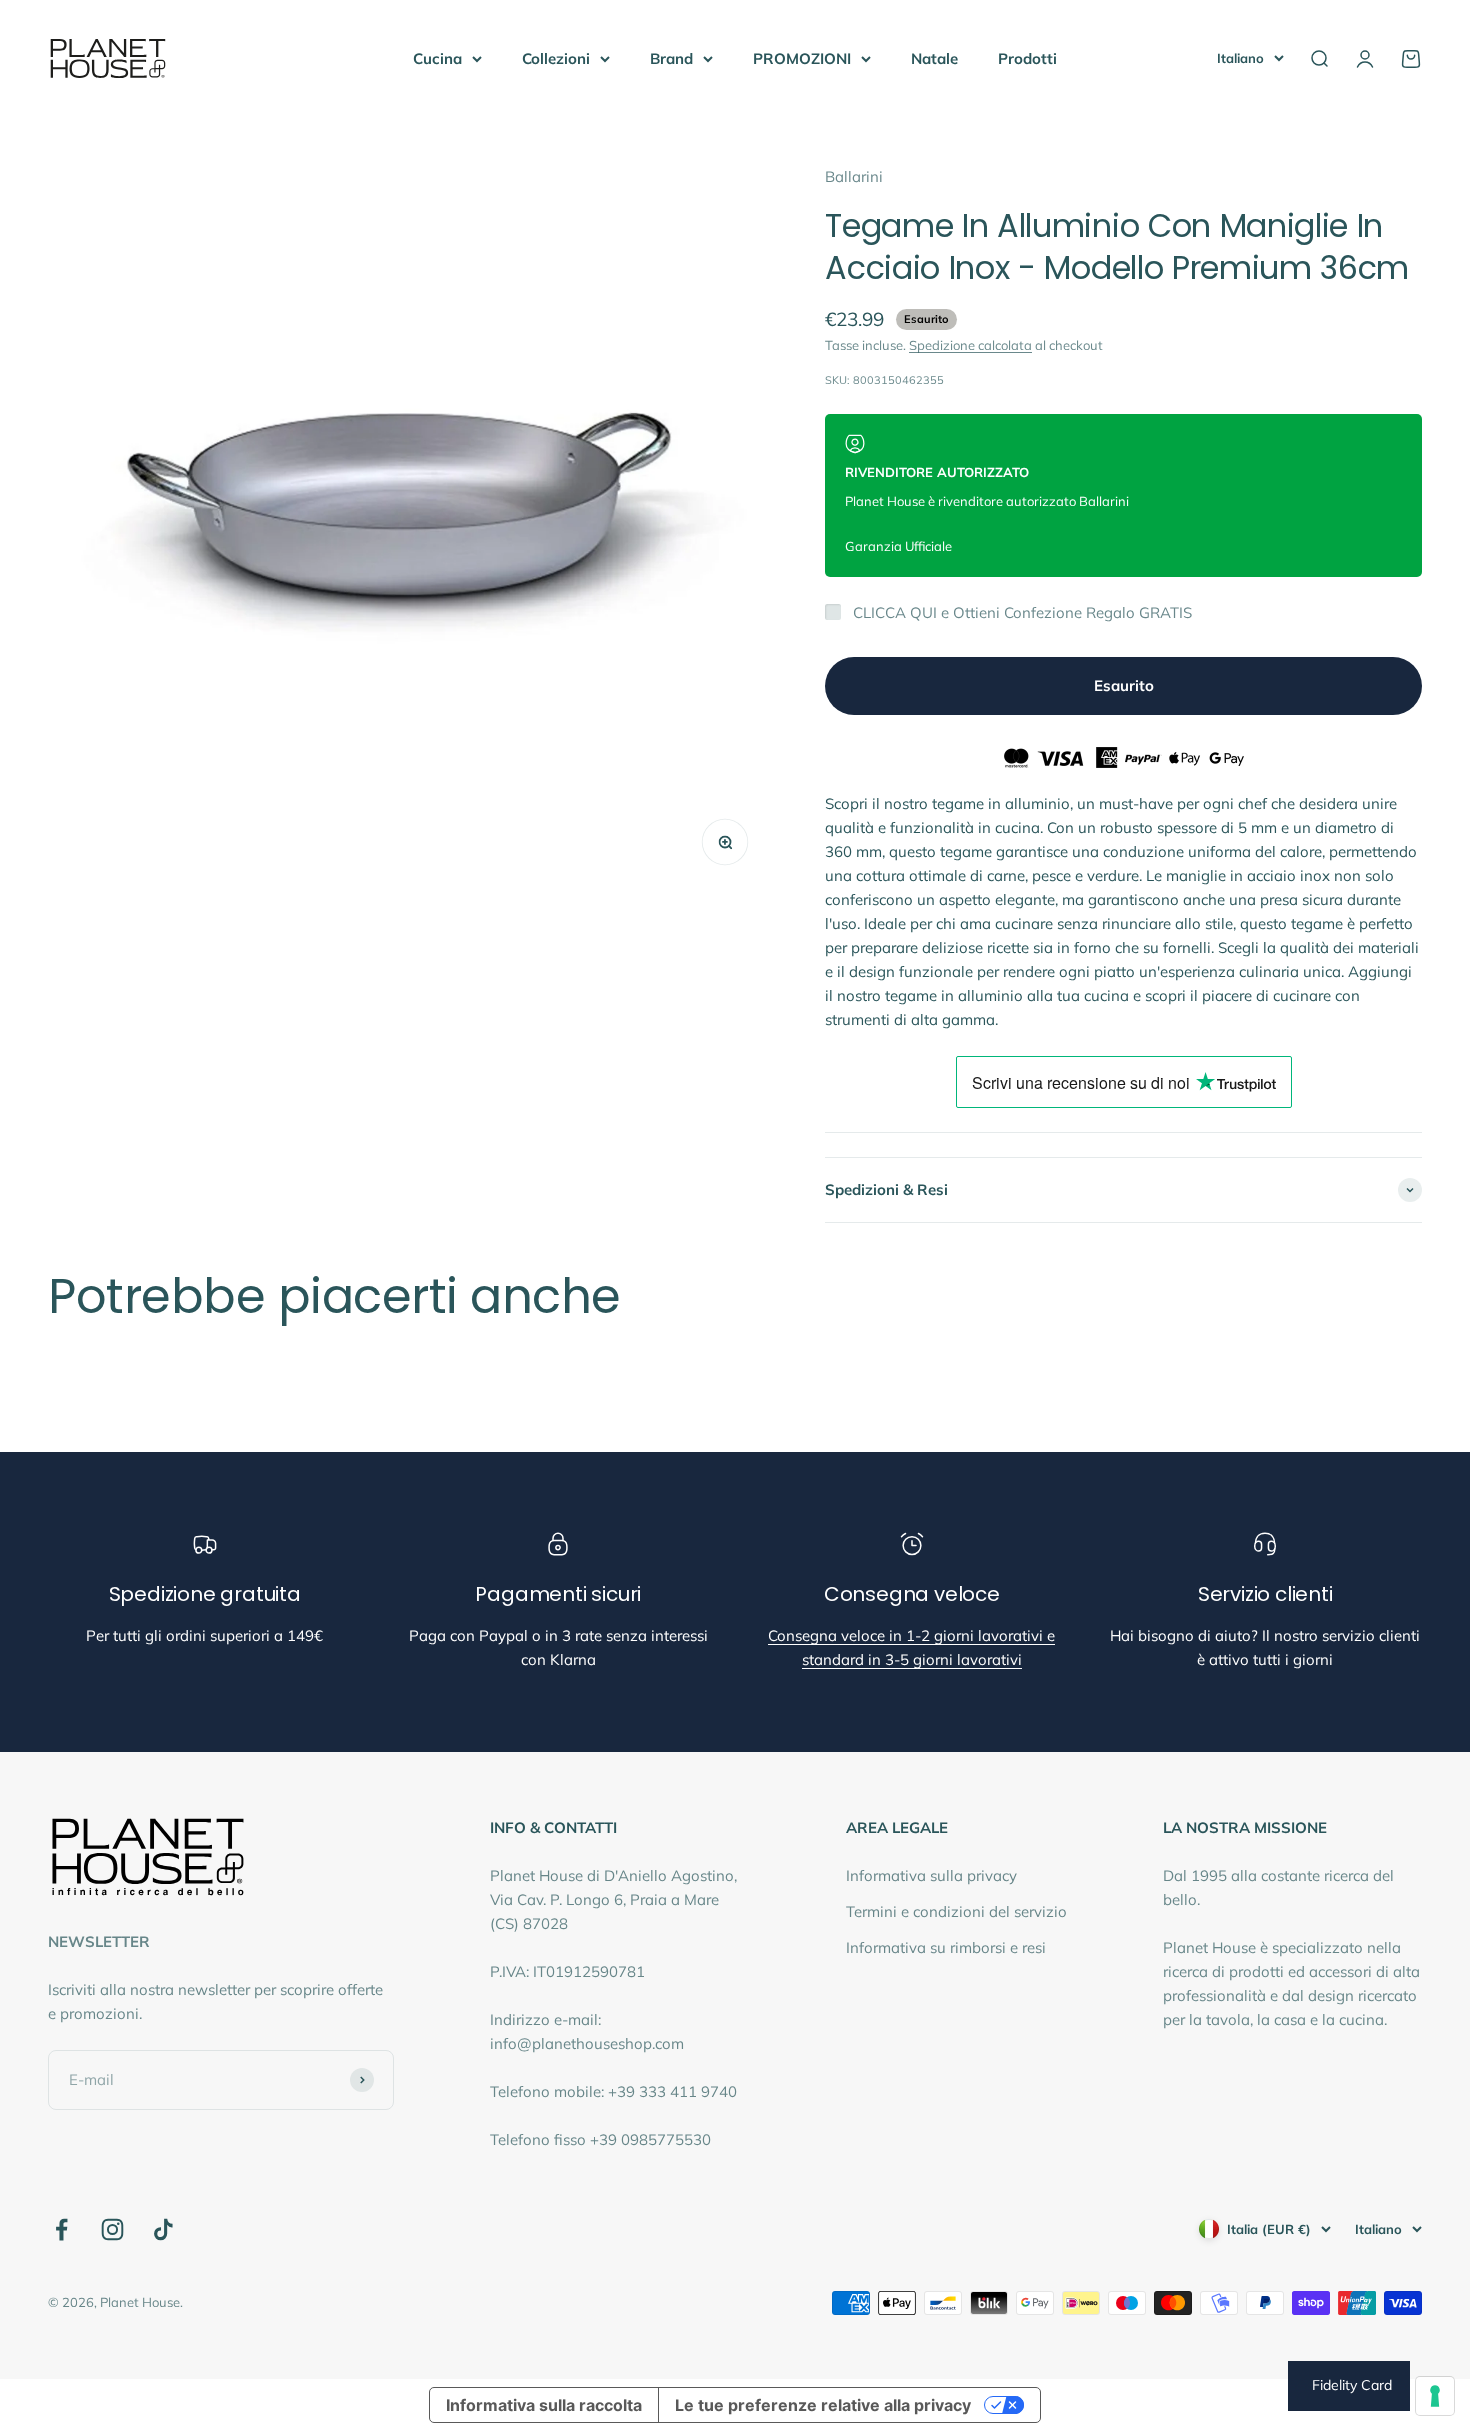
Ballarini (854, 176)
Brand (671, 58)
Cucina (437, 58)
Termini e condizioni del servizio (956, 1911)
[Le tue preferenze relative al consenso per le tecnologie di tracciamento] (1435, 2396)
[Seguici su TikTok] (163, 2229)
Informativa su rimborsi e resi (946, 1947)
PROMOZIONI (802, 58)
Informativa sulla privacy (931, 1875)
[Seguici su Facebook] (61, 2229)
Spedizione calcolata (970, 345)
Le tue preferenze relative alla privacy (823, 2405)
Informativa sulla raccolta (544, 2405)
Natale (934, 58)
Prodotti (1027, 58)
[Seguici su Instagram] (112, 2229)
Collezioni (556, 58)
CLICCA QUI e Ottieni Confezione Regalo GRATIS (1022, 612)
